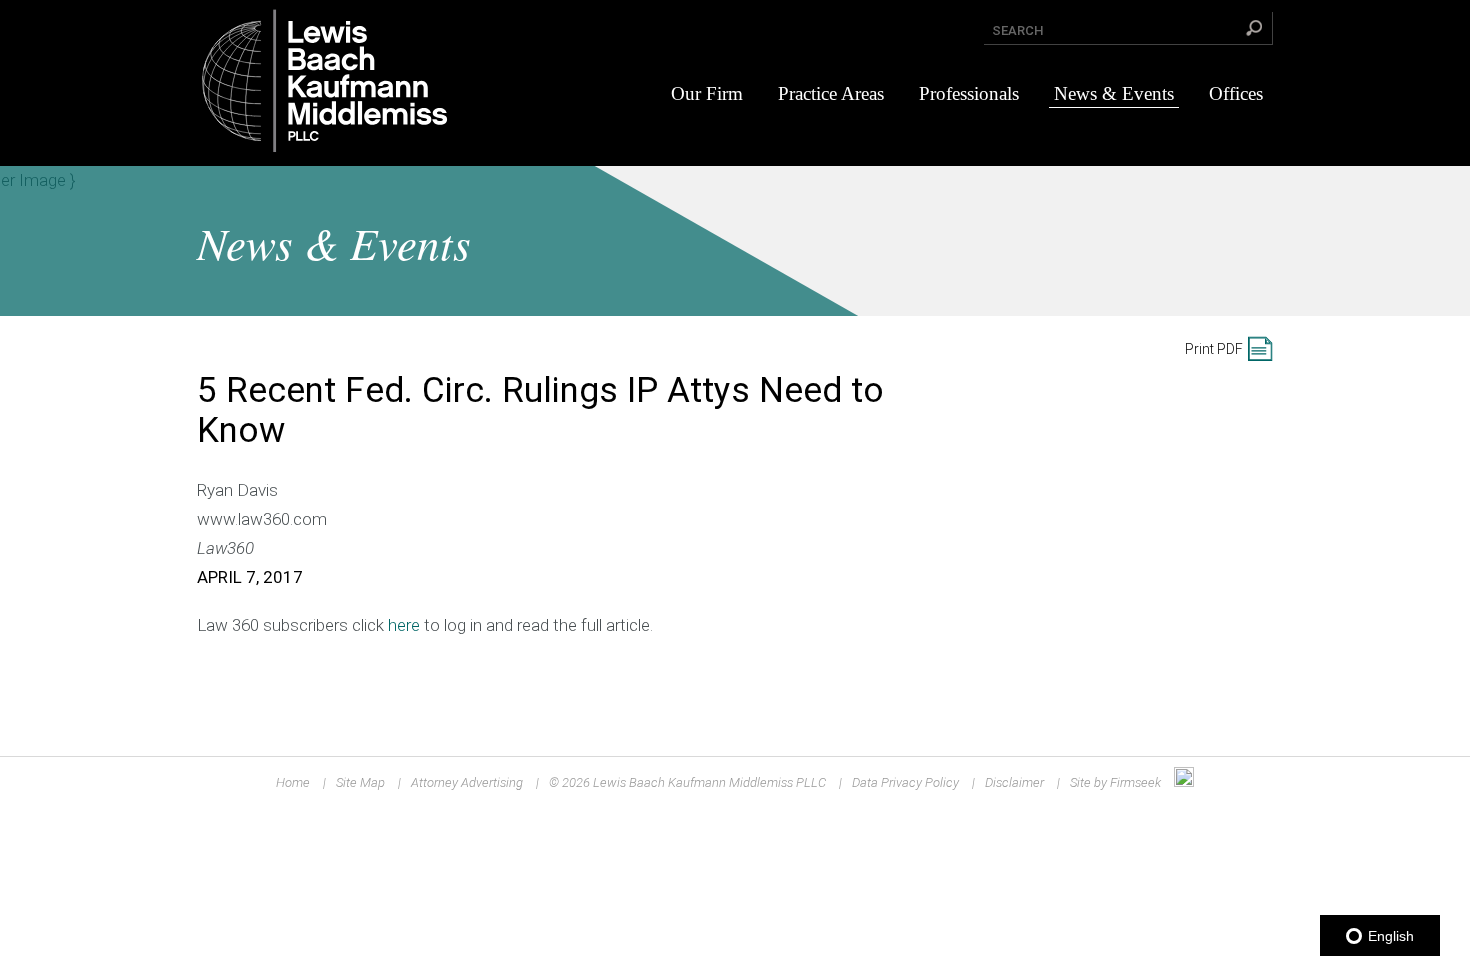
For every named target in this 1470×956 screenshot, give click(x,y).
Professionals (969, 93)
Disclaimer (1014, 782)
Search (1018, 30)
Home (293, 782)
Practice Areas (831, 93)
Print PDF (1214, 349)
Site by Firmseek (1115, 782)
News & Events (1114, 93)
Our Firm (707, 93)
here (404, 625)
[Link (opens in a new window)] (1184, 782)
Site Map (360, 782)
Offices (1236, 93)
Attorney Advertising (467, 782)
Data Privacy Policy (905, 782)
